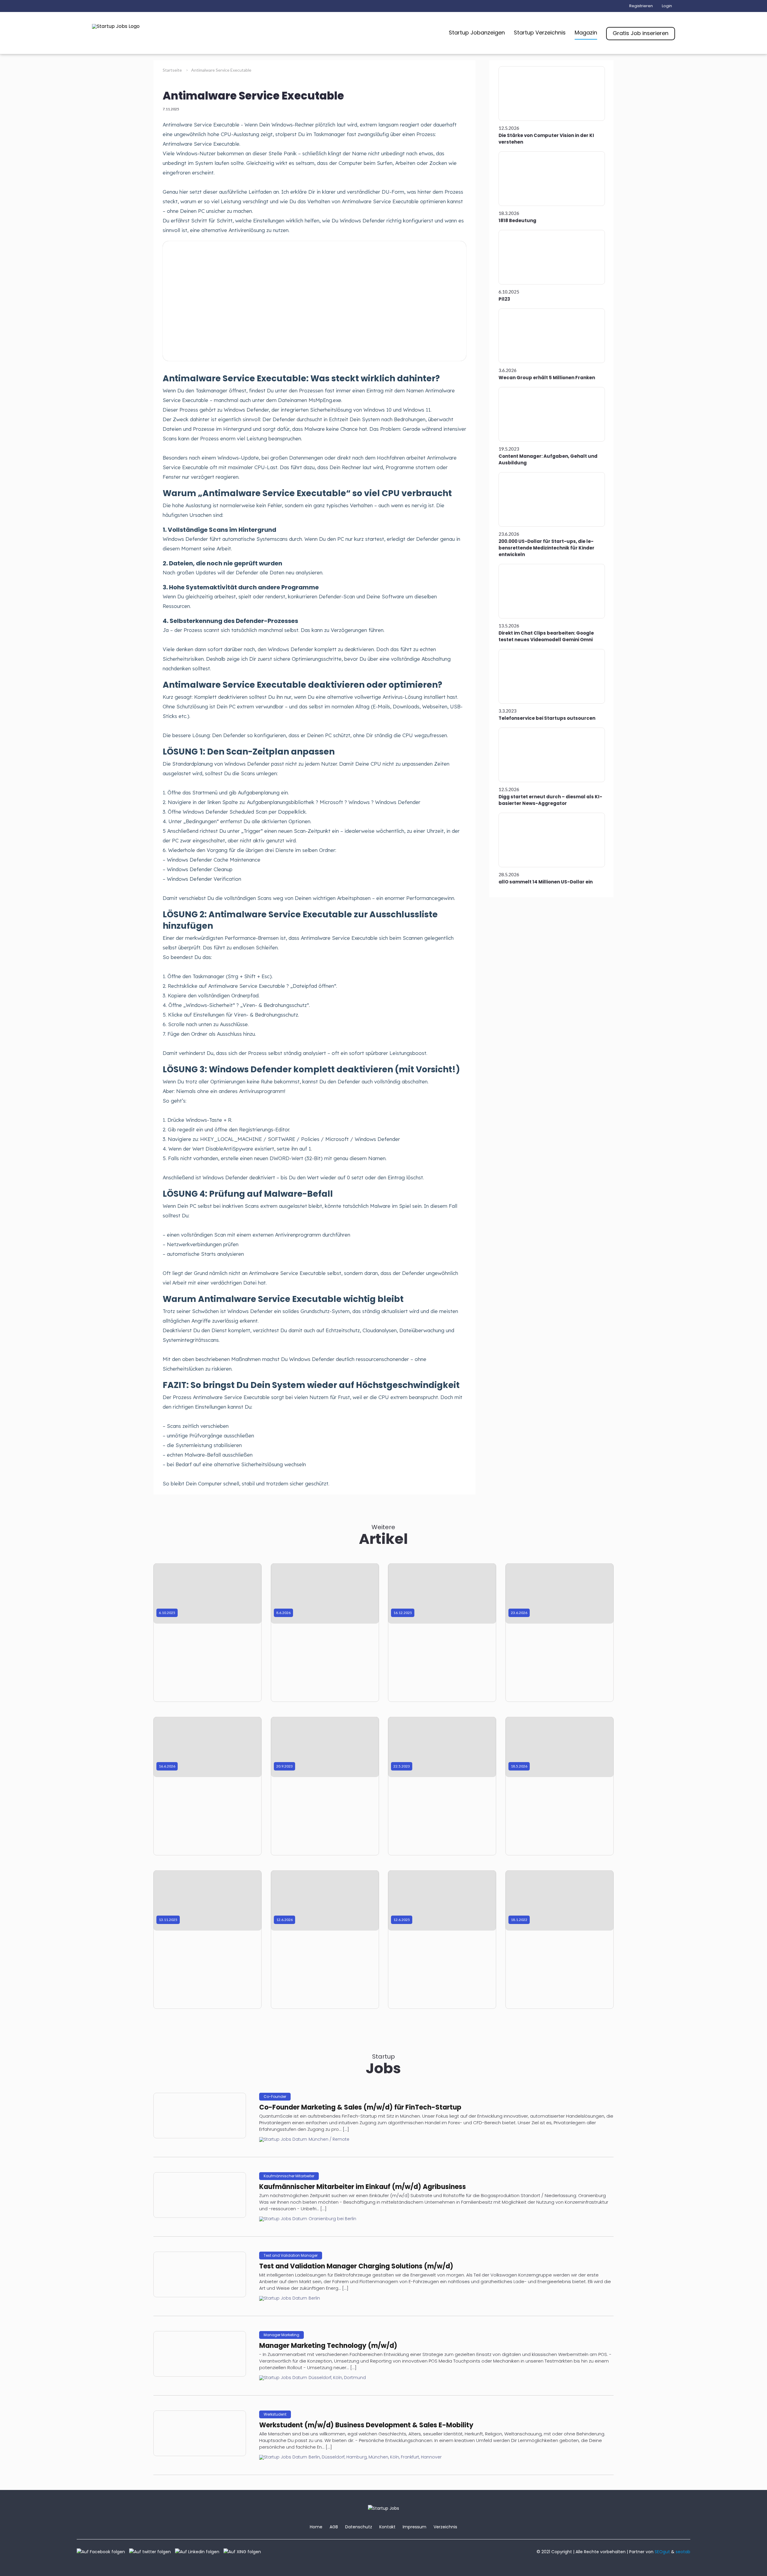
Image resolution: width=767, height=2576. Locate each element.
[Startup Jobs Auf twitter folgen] (151, 2552)
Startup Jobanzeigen (477, 33)
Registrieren (641, 6)
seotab (683, 2552)
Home (316, 2527)
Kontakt (387, 2527)
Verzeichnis (445, 2527)
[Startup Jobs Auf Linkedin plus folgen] (199, 2552)
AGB (334, 2527)
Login (667, 6)
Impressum (415, 2527)
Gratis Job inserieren (641, 33)
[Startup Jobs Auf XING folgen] (244, 2552)
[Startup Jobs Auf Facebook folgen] (102, 2552)
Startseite (173, 70)
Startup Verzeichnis (540, 33)
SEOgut (662, 2552)
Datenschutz (359, 2527)
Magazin (586, 33)
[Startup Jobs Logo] (116, 26)
